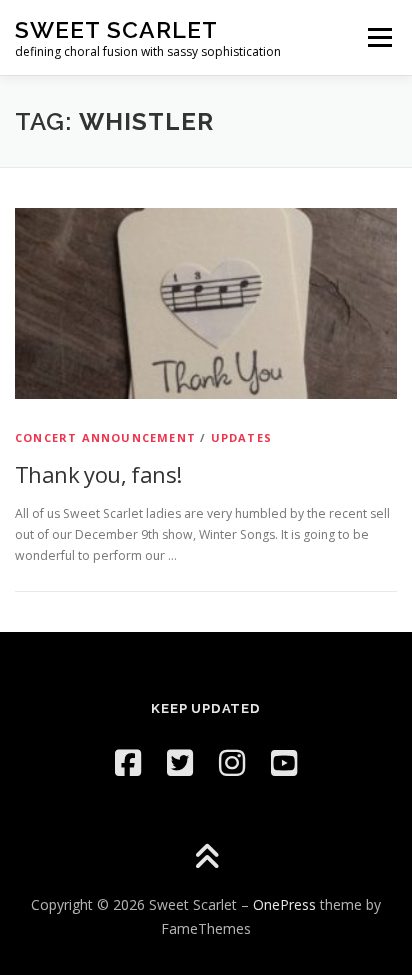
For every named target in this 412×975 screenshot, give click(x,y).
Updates (241, 437)
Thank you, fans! (98, 474)
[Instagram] (232, 762)
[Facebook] (128, 762)
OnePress (284, 904)
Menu (378, 37)
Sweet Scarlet (116, 29)
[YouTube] (284, 762)
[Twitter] (180, 762)
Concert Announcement (105, 437)
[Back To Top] (206, 858)
